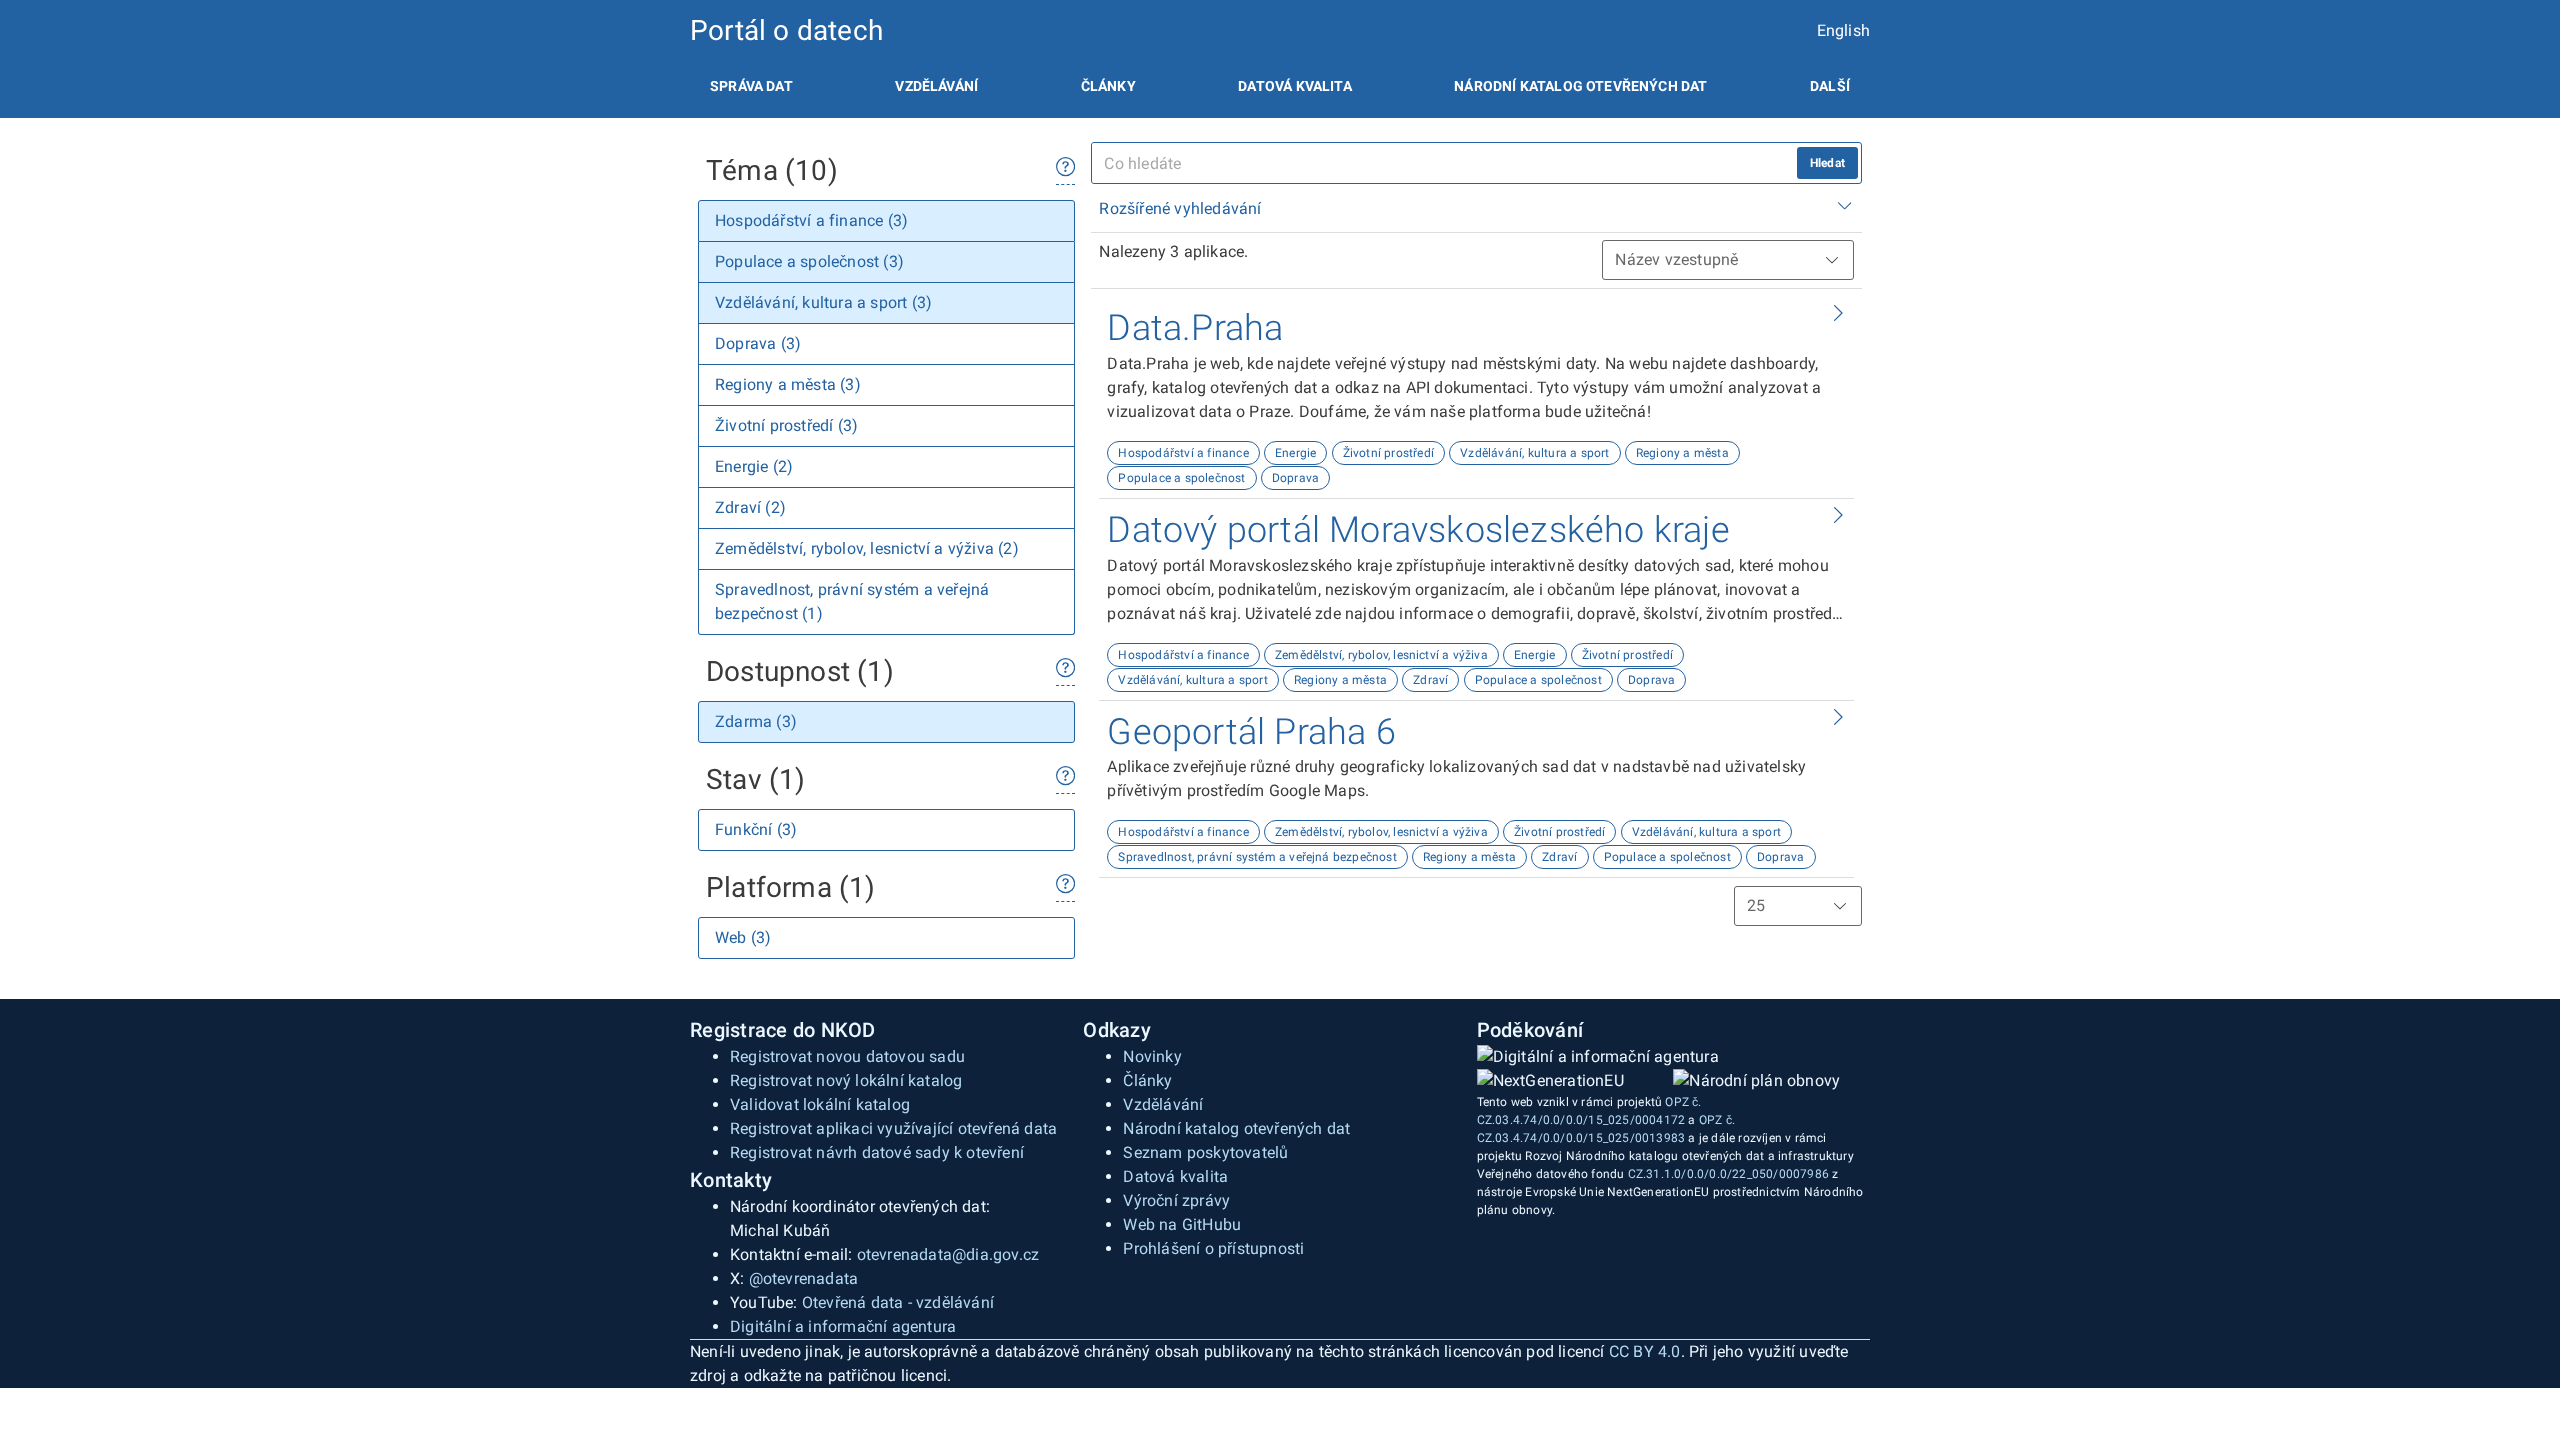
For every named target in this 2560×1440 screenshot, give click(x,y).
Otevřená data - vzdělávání (898, 1302)
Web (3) (743, 937)
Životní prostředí (1388, 453)
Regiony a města (1682, 453)
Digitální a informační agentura (843, 1326)
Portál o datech (786, 30)
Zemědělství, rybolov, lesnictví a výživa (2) (867, 548)
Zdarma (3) (756, 721)
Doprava (1295, 478)
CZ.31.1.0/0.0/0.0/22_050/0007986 (1728, 1174)
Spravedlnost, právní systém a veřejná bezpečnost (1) (852, 601)
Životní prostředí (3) (786, 425)
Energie (1295, 453)
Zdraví (1430, 680)
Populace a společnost (1181, 478)
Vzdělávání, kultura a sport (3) (823, 302)
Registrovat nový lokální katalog (846, 1080)
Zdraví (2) (750, 507)
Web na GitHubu (1182, 1224)
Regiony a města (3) (788, 384)
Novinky (1152, 1056)
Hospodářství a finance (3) (811, 220)
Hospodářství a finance (1183, 453)
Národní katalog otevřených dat (1236, 1128)
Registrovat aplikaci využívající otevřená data (893, 1128)
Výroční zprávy (1176, 1200)
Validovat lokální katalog (820, 1104)
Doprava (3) (758, 343)
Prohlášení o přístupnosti (1213, 1248)
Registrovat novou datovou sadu (847, 1056)
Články (1108, 86)
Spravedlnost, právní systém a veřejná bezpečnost (1257, 857)
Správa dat (751, 86)
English (1843, 30)
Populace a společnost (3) (809, 261)
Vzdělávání (936, 86)
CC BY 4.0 (1645, 1351)
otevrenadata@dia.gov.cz (948, 1254)
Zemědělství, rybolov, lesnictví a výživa (1381, 655)
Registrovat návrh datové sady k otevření (877, 1152)
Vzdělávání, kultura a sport (1534, 453)
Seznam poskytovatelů (1205, 1152)
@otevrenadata (804, 1278)
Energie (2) (754, 466)
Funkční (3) (756, 829)
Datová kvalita (1294, 86)
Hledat (1827, 163)
